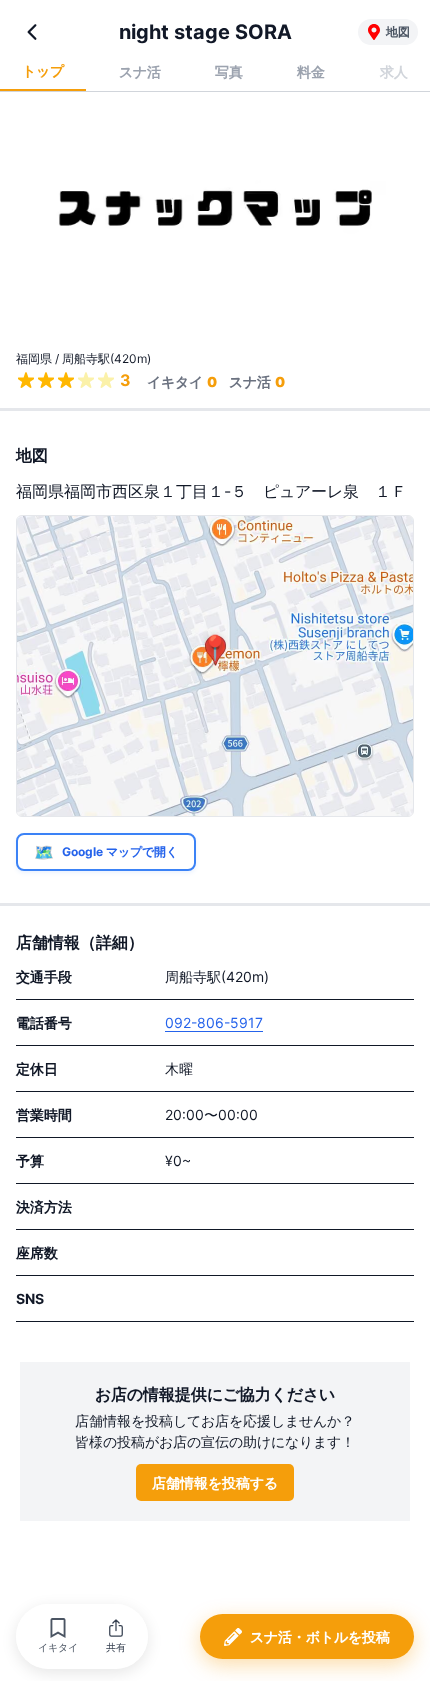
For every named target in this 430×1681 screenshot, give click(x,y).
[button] (58, 1636)
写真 (229, 71)
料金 (311, 71)
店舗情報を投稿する (215, 1482)
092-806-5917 (214, 1022)
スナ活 (140, 71)
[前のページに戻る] (32, 32)
